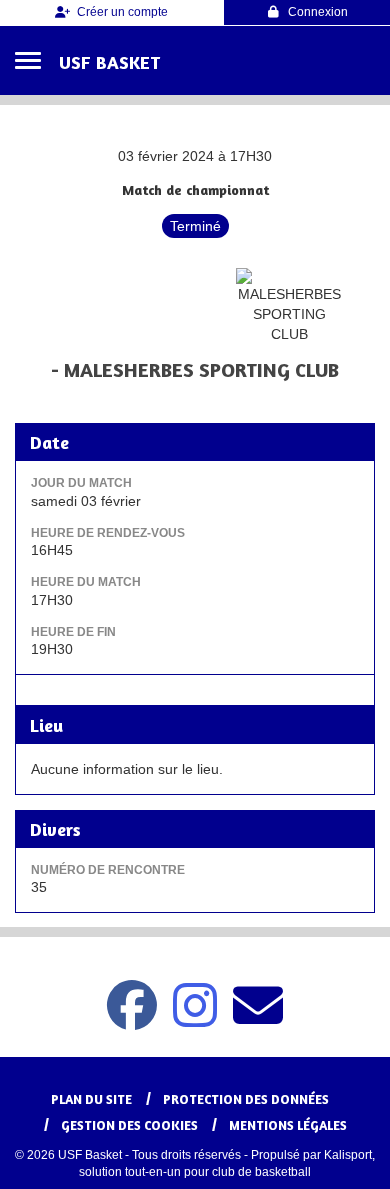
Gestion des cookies (129, 1125)
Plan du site (91, 1099)
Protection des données (246, 1099)
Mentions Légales (288, 1125)
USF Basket (109, 62)
